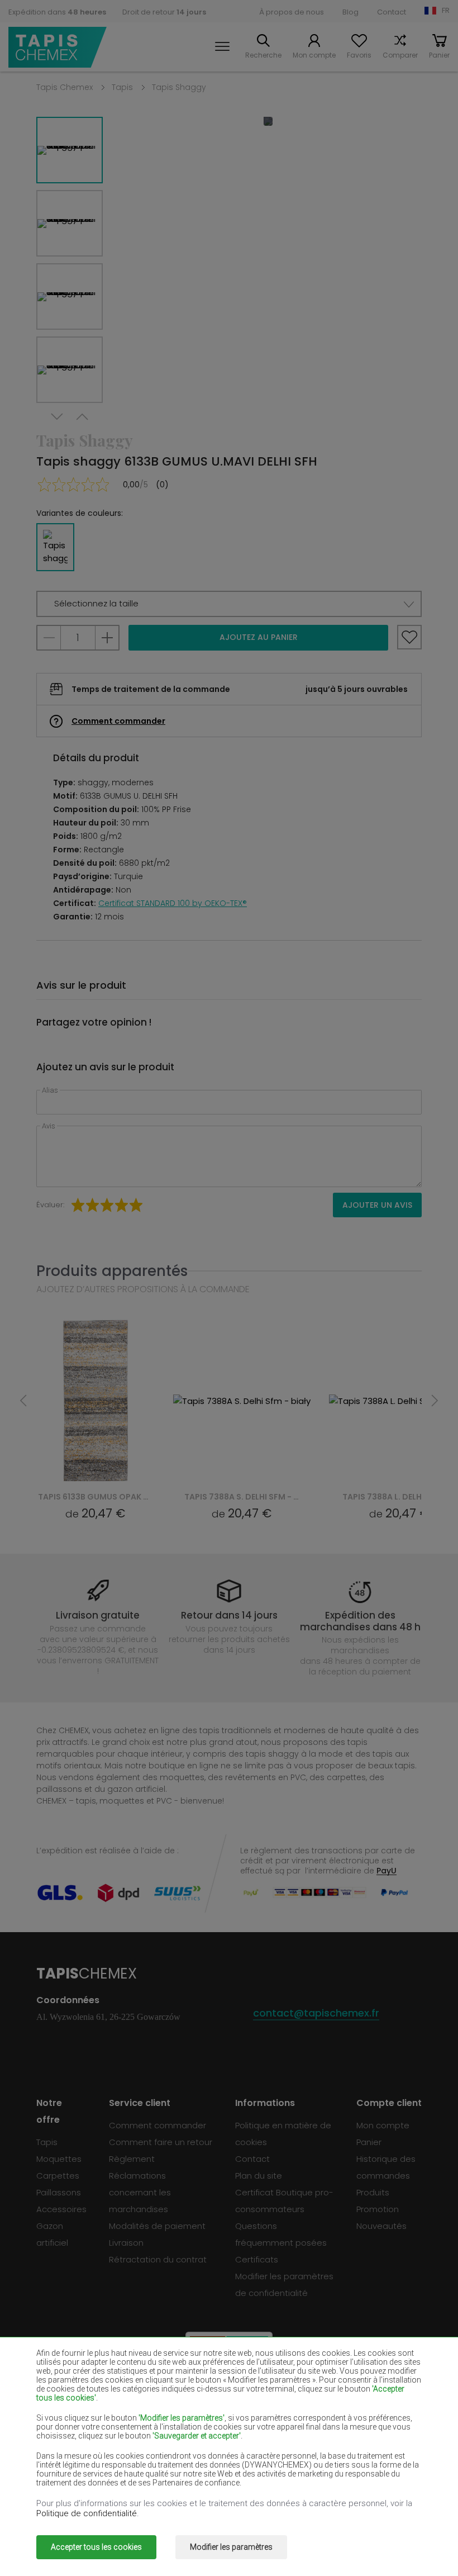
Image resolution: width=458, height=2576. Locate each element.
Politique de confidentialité (87, 2513)
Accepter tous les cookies (96, 2547)
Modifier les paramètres (231, 2547)
